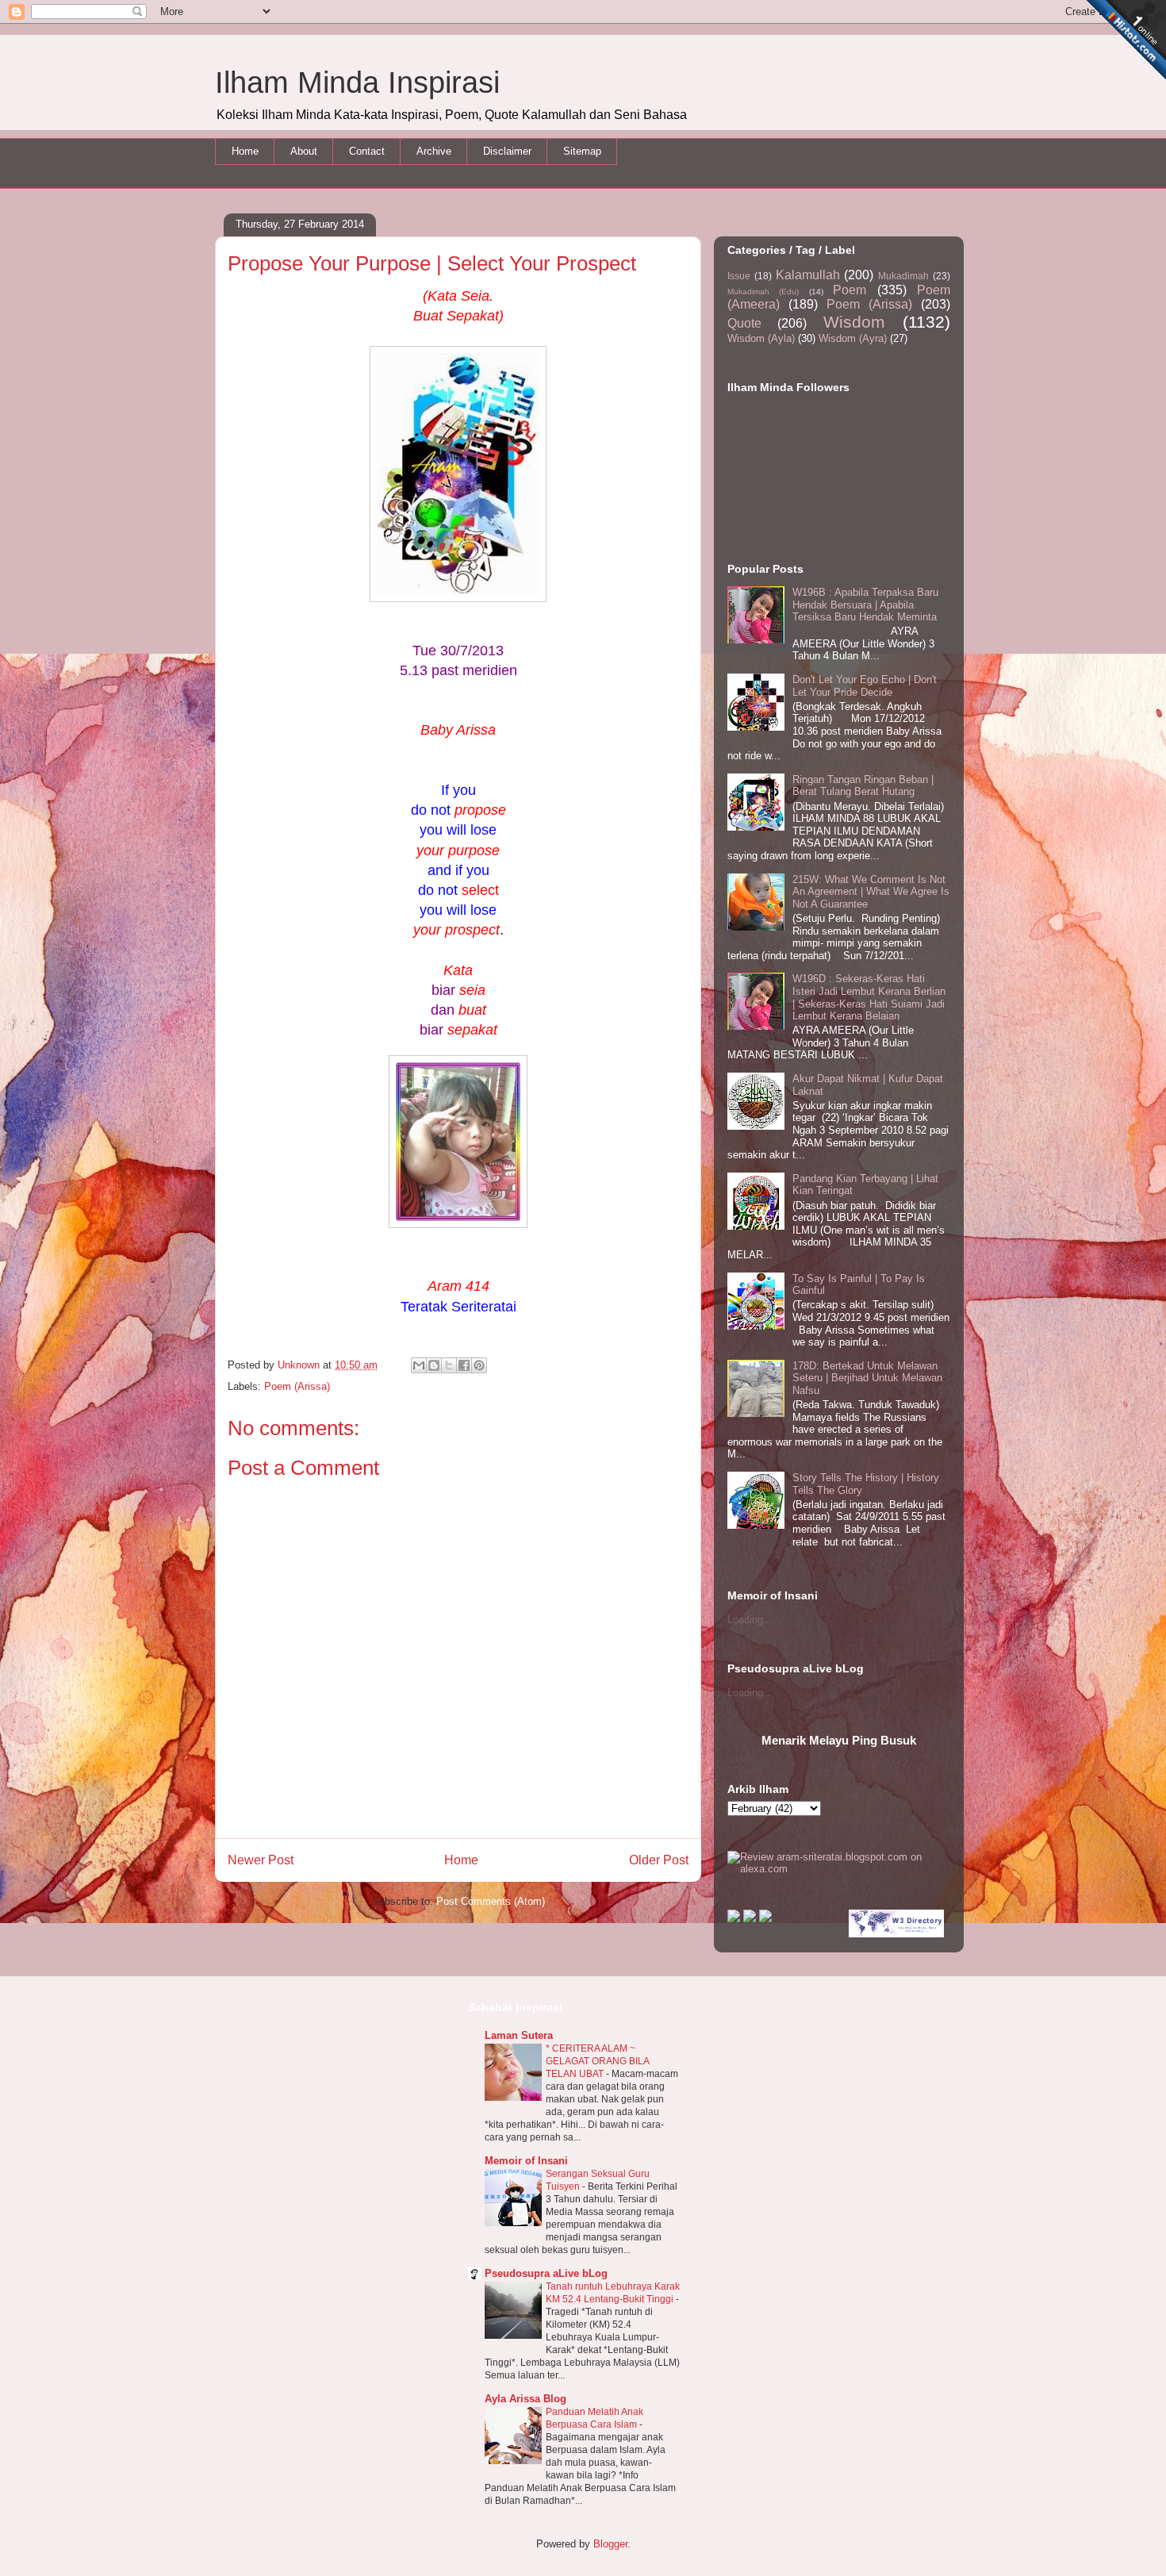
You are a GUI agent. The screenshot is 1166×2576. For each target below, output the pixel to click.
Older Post (659, 1860)
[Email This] (419, 1365)
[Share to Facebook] (464, 1365)
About (304, 151)
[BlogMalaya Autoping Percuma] (734, 1919)
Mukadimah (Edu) (763, 292)
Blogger (610, 2544)
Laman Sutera (519, 2035)
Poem (850, 290)
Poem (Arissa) (297, 1386)
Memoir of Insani (526, 2161)
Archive (434, 151)
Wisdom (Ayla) (761, 338)
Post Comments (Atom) (491, 1901)
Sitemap (582, 151)
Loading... (750, 1620)
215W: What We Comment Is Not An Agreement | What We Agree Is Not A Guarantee (871, 892)
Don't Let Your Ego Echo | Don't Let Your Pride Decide (865, 686)
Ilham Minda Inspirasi (357, 83)
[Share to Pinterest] (479, 1365)
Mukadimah (903, 276)
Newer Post (261, 1860)
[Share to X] (449, 1365)
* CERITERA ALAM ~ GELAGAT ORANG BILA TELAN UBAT (597, 2061)
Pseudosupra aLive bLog (546, 2273)
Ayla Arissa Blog (525, 2399)
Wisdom (854, 322)
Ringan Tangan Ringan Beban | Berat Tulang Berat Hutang (863, 786)
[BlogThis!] (434, 1365)
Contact (367, 151)
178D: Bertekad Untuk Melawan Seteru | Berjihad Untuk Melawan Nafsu (867, 1378)
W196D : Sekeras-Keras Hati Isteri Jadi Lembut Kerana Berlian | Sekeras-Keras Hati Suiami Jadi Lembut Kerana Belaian (869, 997)
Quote (744, 323)
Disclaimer (507, 151)
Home (245, 151)
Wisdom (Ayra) (853, 338)
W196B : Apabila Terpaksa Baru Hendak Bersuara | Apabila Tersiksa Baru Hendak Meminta (865, 605)
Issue (739, 276)
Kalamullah (808, 275)
